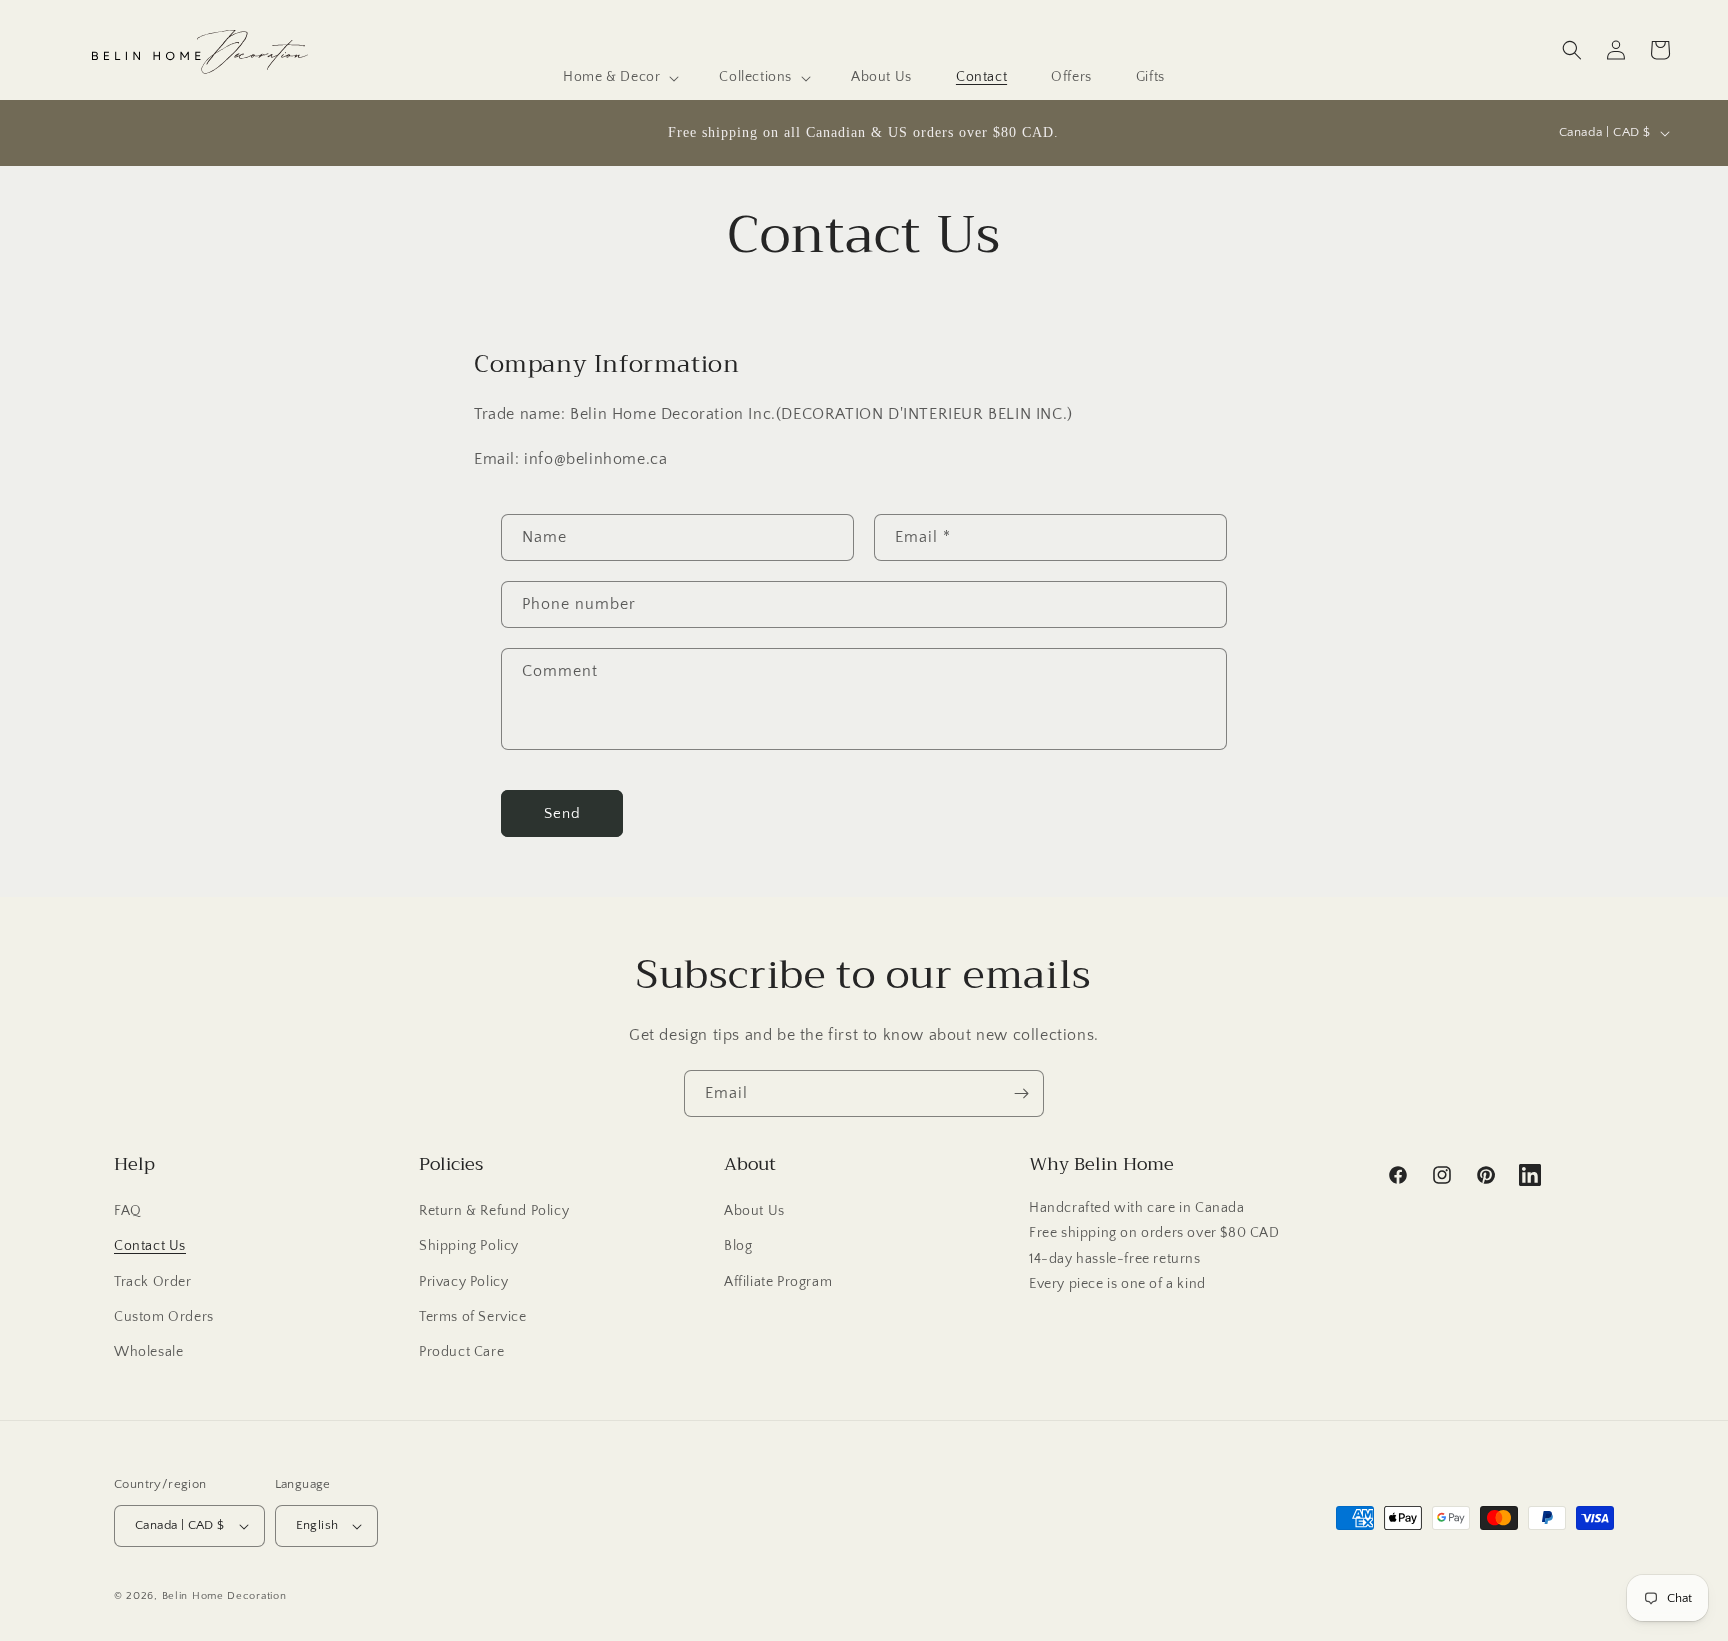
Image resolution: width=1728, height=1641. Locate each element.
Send (562, 813)
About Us (754, 1211)
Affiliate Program (778, 1282)
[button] (619, 77)
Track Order (153, 1282)
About (750, 1164)
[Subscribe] (1021, 1093)
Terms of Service (473, 1317)
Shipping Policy (469, 1246)
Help (134, 1164)
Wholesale (148, 1352)
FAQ (128, 1211)
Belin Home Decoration (224, 1596)
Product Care (461, 1352)
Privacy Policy (463, 1282)
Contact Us (150, 1246)
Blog (738, 1246)
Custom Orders (164, 1317)
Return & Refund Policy (494, 1211)
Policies (451, 1164)
